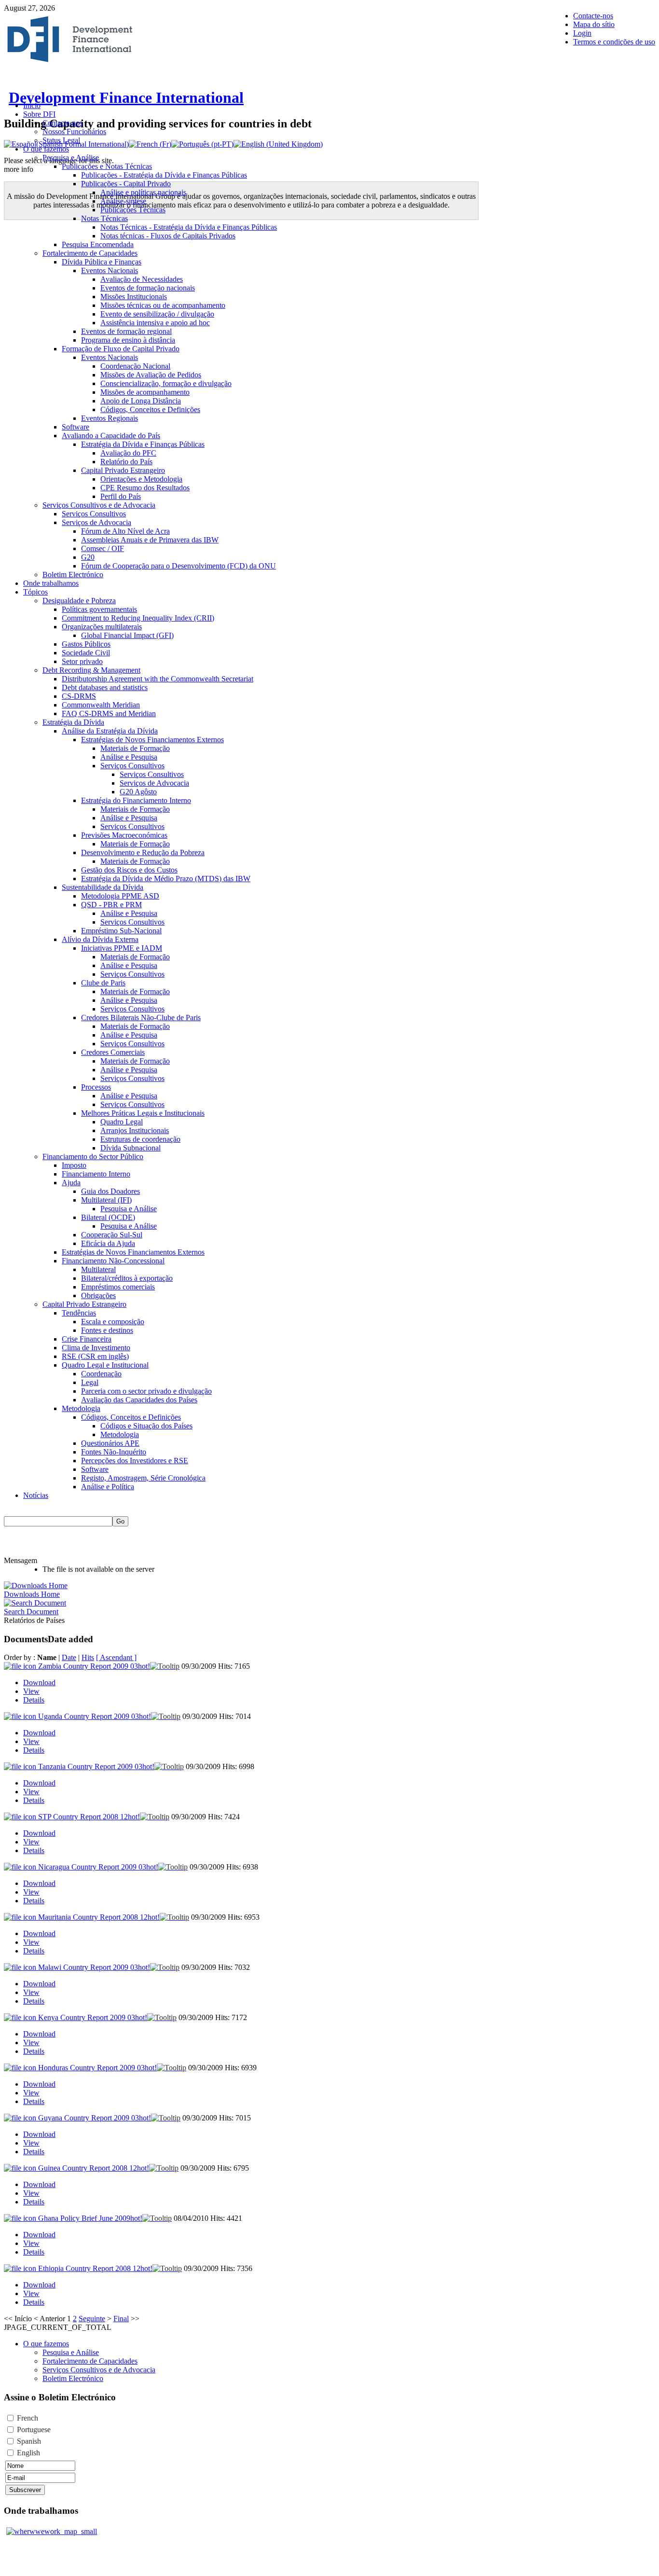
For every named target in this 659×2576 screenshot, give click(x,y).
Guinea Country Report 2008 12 (94, 2168)
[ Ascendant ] (116, 1657)
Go (120, 1521)
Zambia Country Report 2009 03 (94, 1666)
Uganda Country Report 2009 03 (95, 1716)
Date (69, 1657)
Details (34, 1700)
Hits (88, 1657)
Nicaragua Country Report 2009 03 (98, 1867)
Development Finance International (126, 97)
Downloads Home (32, 1594)
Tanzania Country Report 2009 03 (96, 1766)
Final (121, 2319)
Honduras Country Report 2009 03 (97, 2068)
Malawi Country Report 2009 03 (94, 1967)
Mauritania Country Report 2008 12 (99, 1917)
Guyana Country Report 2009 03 (95, 2118)
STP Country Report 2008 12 (89, 1817)
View (31, 1691)
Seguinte (92, 2319)
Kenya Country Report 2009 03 (93, 2017)
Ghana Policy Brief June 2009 (90, 2218)
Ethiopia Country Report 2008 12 (95, 2268)
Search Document (31, 1612)
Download (39, 1683)
